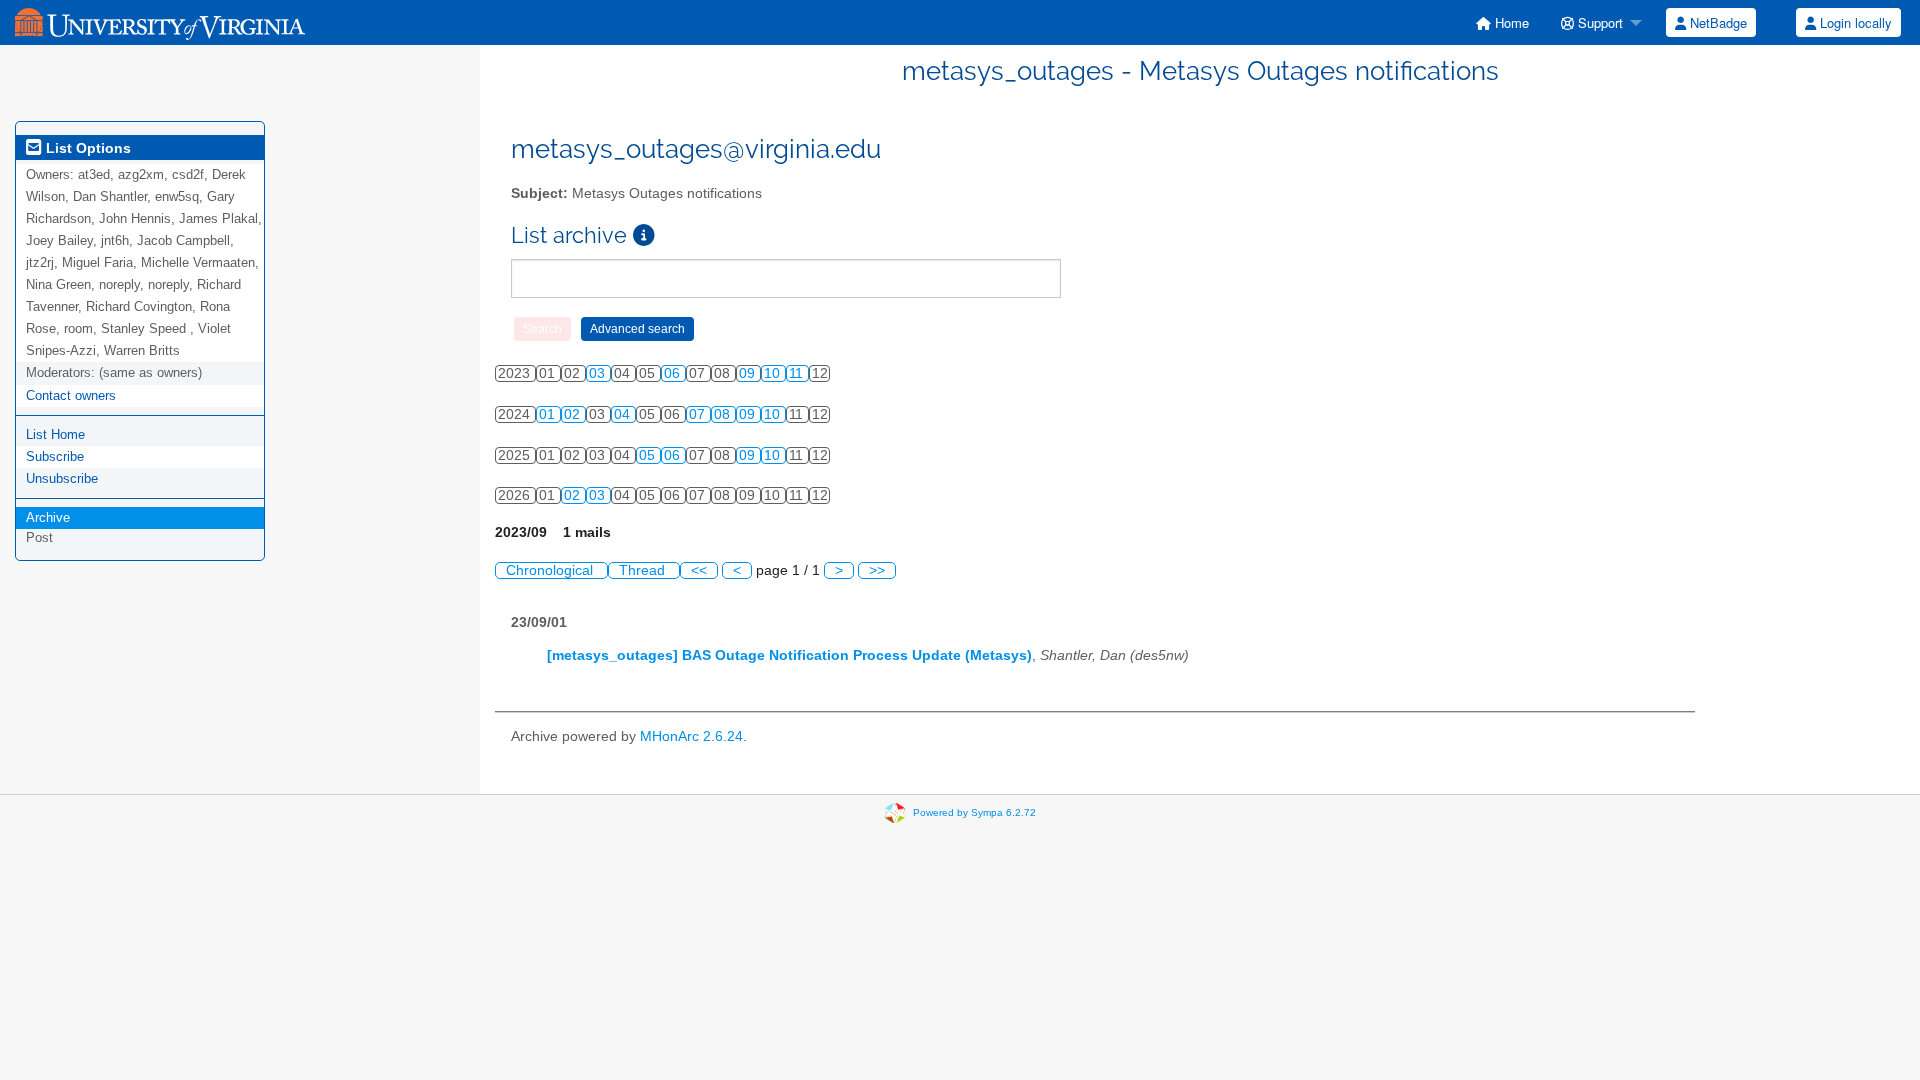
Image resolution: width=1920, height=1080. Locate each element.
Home (1510, 22)
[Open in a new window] (644, 235)
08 (724, 414)
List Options (86, 148)
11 (798, 373)
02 (574, 414)
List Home (55, 434)
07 (699, 414)
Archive (48, 517)
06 (674, 373)
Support (1598, 22)
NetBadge (1716, 22)
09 (749, 373)
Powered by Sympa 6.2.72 (974, 811)
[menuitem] (1502, 22)
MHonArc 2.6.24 (691, 736)
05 (649, 455)
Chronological (551, 570)
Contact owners (71, 395)
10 (774, 373)
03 (599, 373)
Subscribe (55, 456)
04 (624, 414)
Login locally (1854, 22)
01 (549, 414)
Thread (644, 570)
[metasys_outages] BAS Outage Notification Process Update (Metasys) (789, 655)
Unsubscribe (62, 478)
